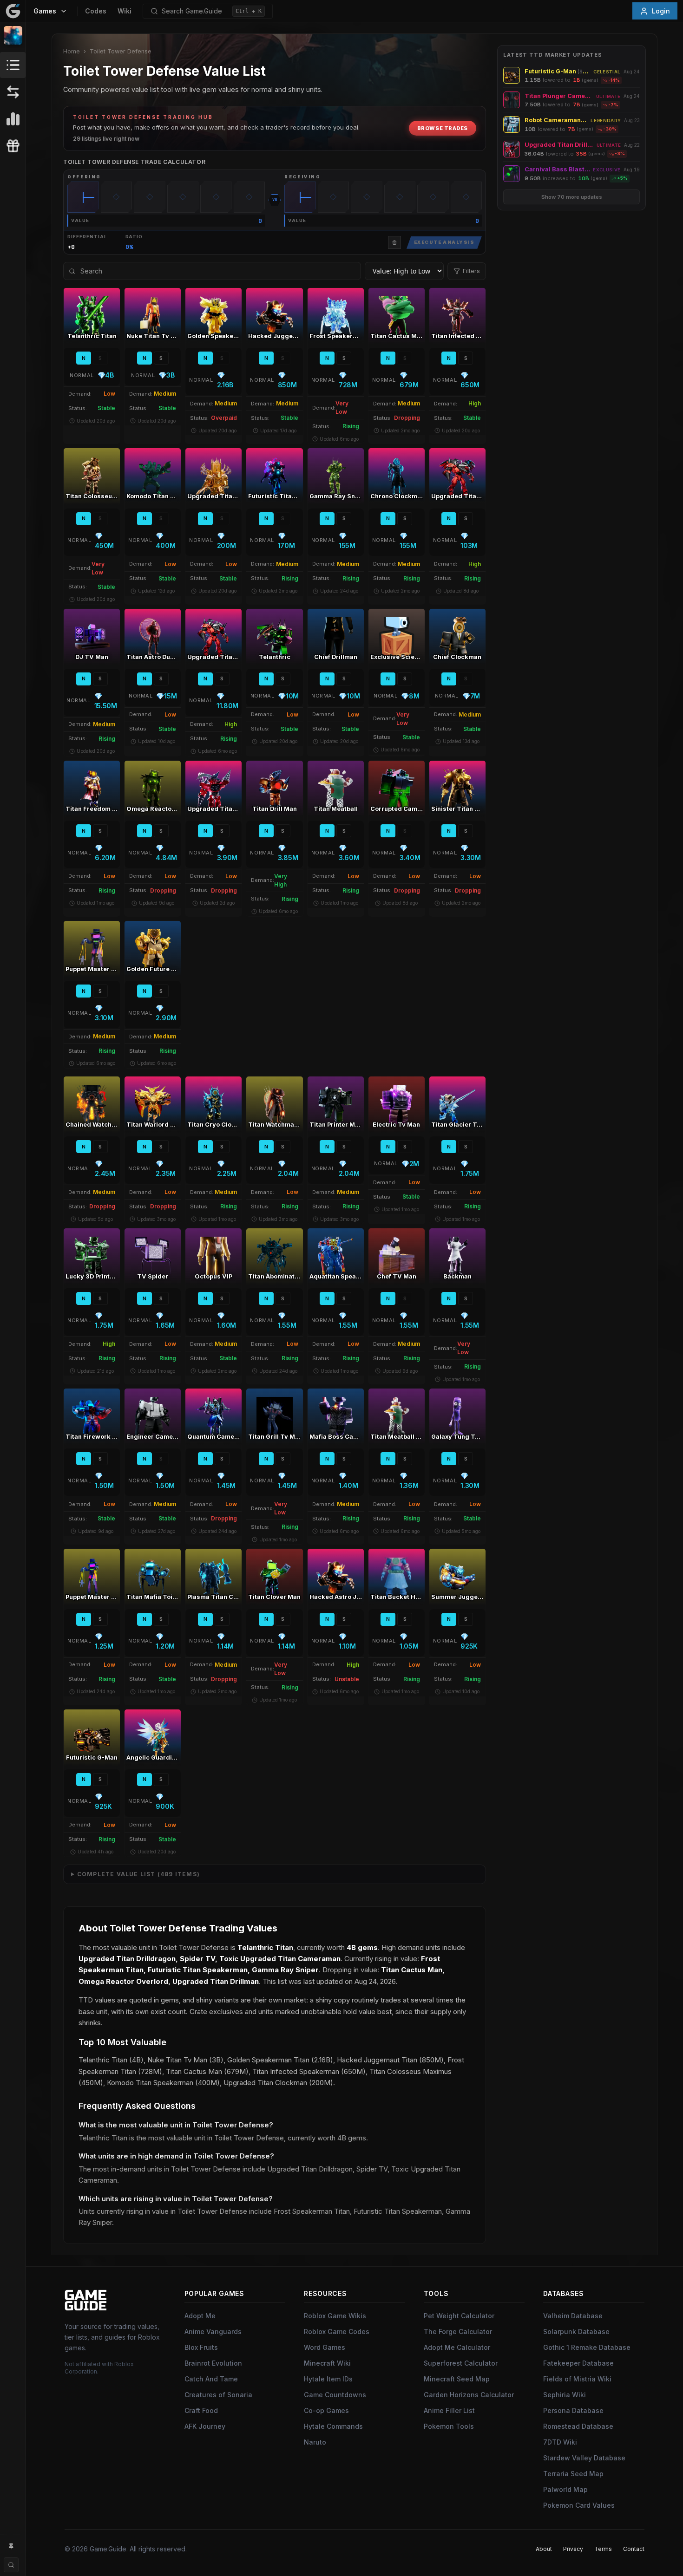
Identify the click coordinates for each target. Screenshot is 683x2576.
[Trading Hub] (13, 92)
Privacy (573, 2549)
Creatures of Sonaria (218, 2395)
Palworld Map (565, 2489)
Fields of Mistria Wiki (577, 2379)
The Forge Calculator (458, 2331)
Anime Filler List (449, 2410)
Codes (96, 11)
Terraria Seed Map (573, 2474)
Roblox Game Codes (337, 2331)
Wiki (125, 11)
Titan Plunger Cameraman (559, 96)
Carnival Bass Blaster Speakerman (557, 169)
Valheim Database (573, 2316)
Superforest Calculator (461, 2363)
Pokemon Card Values (579, 2505)
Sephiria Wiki (565, 2395)
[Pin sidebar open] (11, 2546)
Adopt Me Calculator (457, 2347)
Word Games (325, 2347)
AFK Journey (205, 2426)
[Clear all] (394, 242)
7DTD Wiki (560, 2442)
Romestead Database (578, 2426)
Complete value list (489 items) (138, 1874)
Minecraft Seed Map (457, 2379)
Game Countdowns (335, 2395)
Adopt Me (200, 2316)
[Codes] (13, 146)
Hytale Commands (333, 2426)
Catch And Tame (211, 2379)
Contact (634, 2549)
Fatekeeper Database (578, 2363)
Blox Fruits (201, 2347)
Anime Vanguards (213, 2331)
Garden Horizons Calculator (469, 2395)
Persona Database (573, 2410)
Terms (603, 2549)
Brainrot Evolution (213, 2363)
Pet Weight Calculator (459, 2316)
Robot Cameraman (556, 120)
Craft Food (201, 2410)
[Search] (11, 2565)
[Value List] (13, 65)
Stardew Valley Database (584, 2458)
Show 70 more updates (572, 197)
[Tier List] (13, 119)
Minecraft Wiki (327, 2363)
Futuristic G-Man (558, 71)
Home (72, 51)
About (544, 2549)
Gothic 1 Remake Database (587, 2347)
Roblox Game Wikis (335, 2316)
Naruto (315, 2442)
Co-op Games (326, 2410)
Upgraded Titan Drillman (559, 145)
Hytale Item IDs (328, 2379)
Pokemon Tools (449, 2426)
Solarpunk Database (576, 2331)
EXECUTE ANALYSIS (444, 242)
